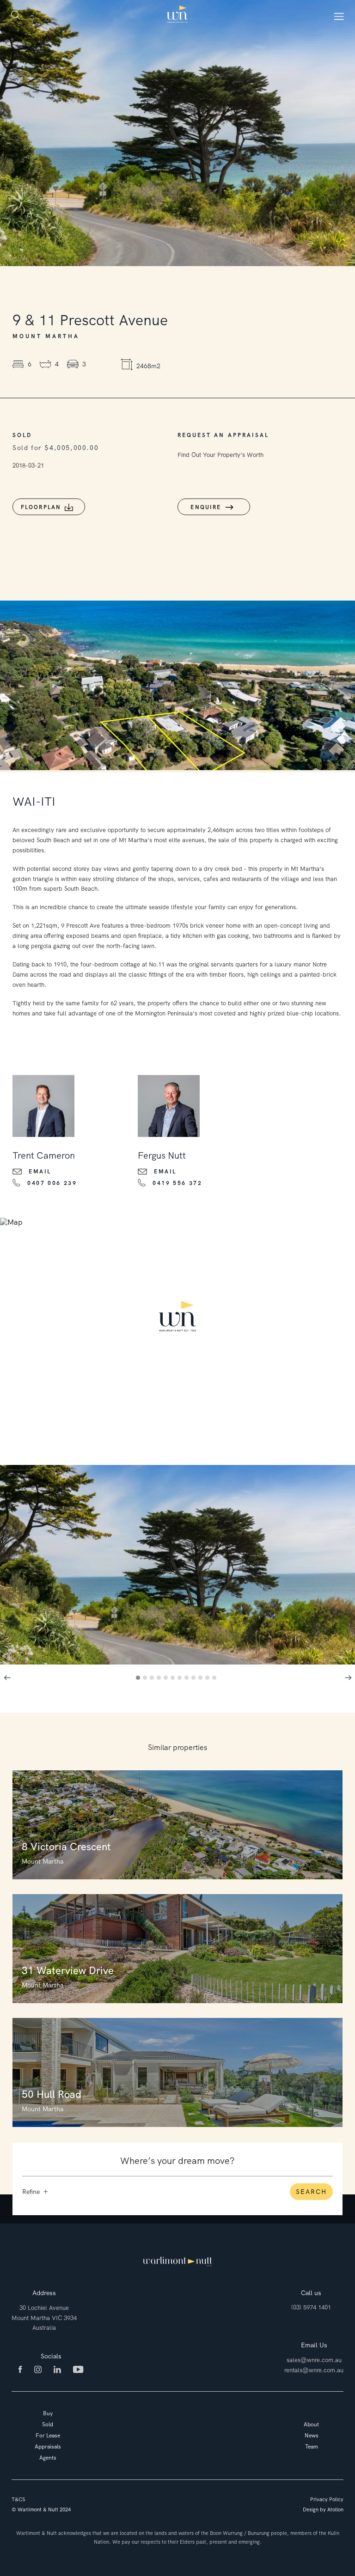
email (40, 1172)
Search (311, 2192)
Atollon (335, 2509)
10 (202, 1679)
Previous (7, 1677)
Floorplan (41, 507)
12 (216, 1679)
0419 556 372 (177, 1183)
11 (209, 1679)
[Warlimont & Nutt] (177, 15)
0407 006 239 (52, 1183)
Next (348, 1677)
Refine (31, 2192)
